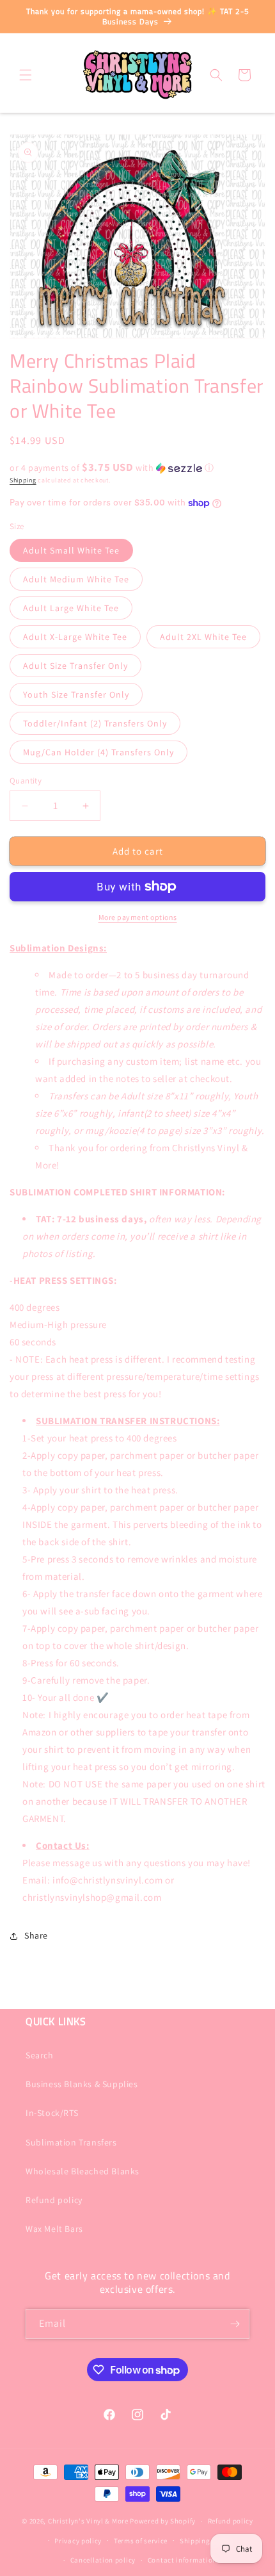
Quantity (26, 781)
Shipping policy (206, 2541)
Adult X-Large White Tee (75, 637)
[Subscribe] (235, 2324)
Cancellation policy (103, 2560)
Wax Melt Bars (54, 2229)
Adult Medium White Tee (76, 579)
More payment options (138, 917)
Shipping (23, 480)
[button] (26, 75)
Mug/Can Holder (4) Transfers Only (98, 752)
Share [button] (36, 1935)
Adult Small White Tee (71, 550)
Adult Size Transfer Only (75, 666)
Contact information (182, 2560)
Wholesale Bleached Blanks (82, 2171)
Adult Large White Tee (71, 608)
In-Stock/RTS (52, 2113)
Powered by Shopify (163, 2521)
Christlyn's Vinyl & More (88, 2521)
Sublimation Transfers (71, 2142)
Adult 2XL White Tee (203, 637)
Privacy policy (78, 2541)
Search (40, 2055)
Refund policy (54, 2200)
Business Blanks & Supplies (82, 2084)
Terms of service (141, 2541)
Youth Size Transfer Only (76, 694)
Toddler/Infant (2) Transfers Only (95, 723)
